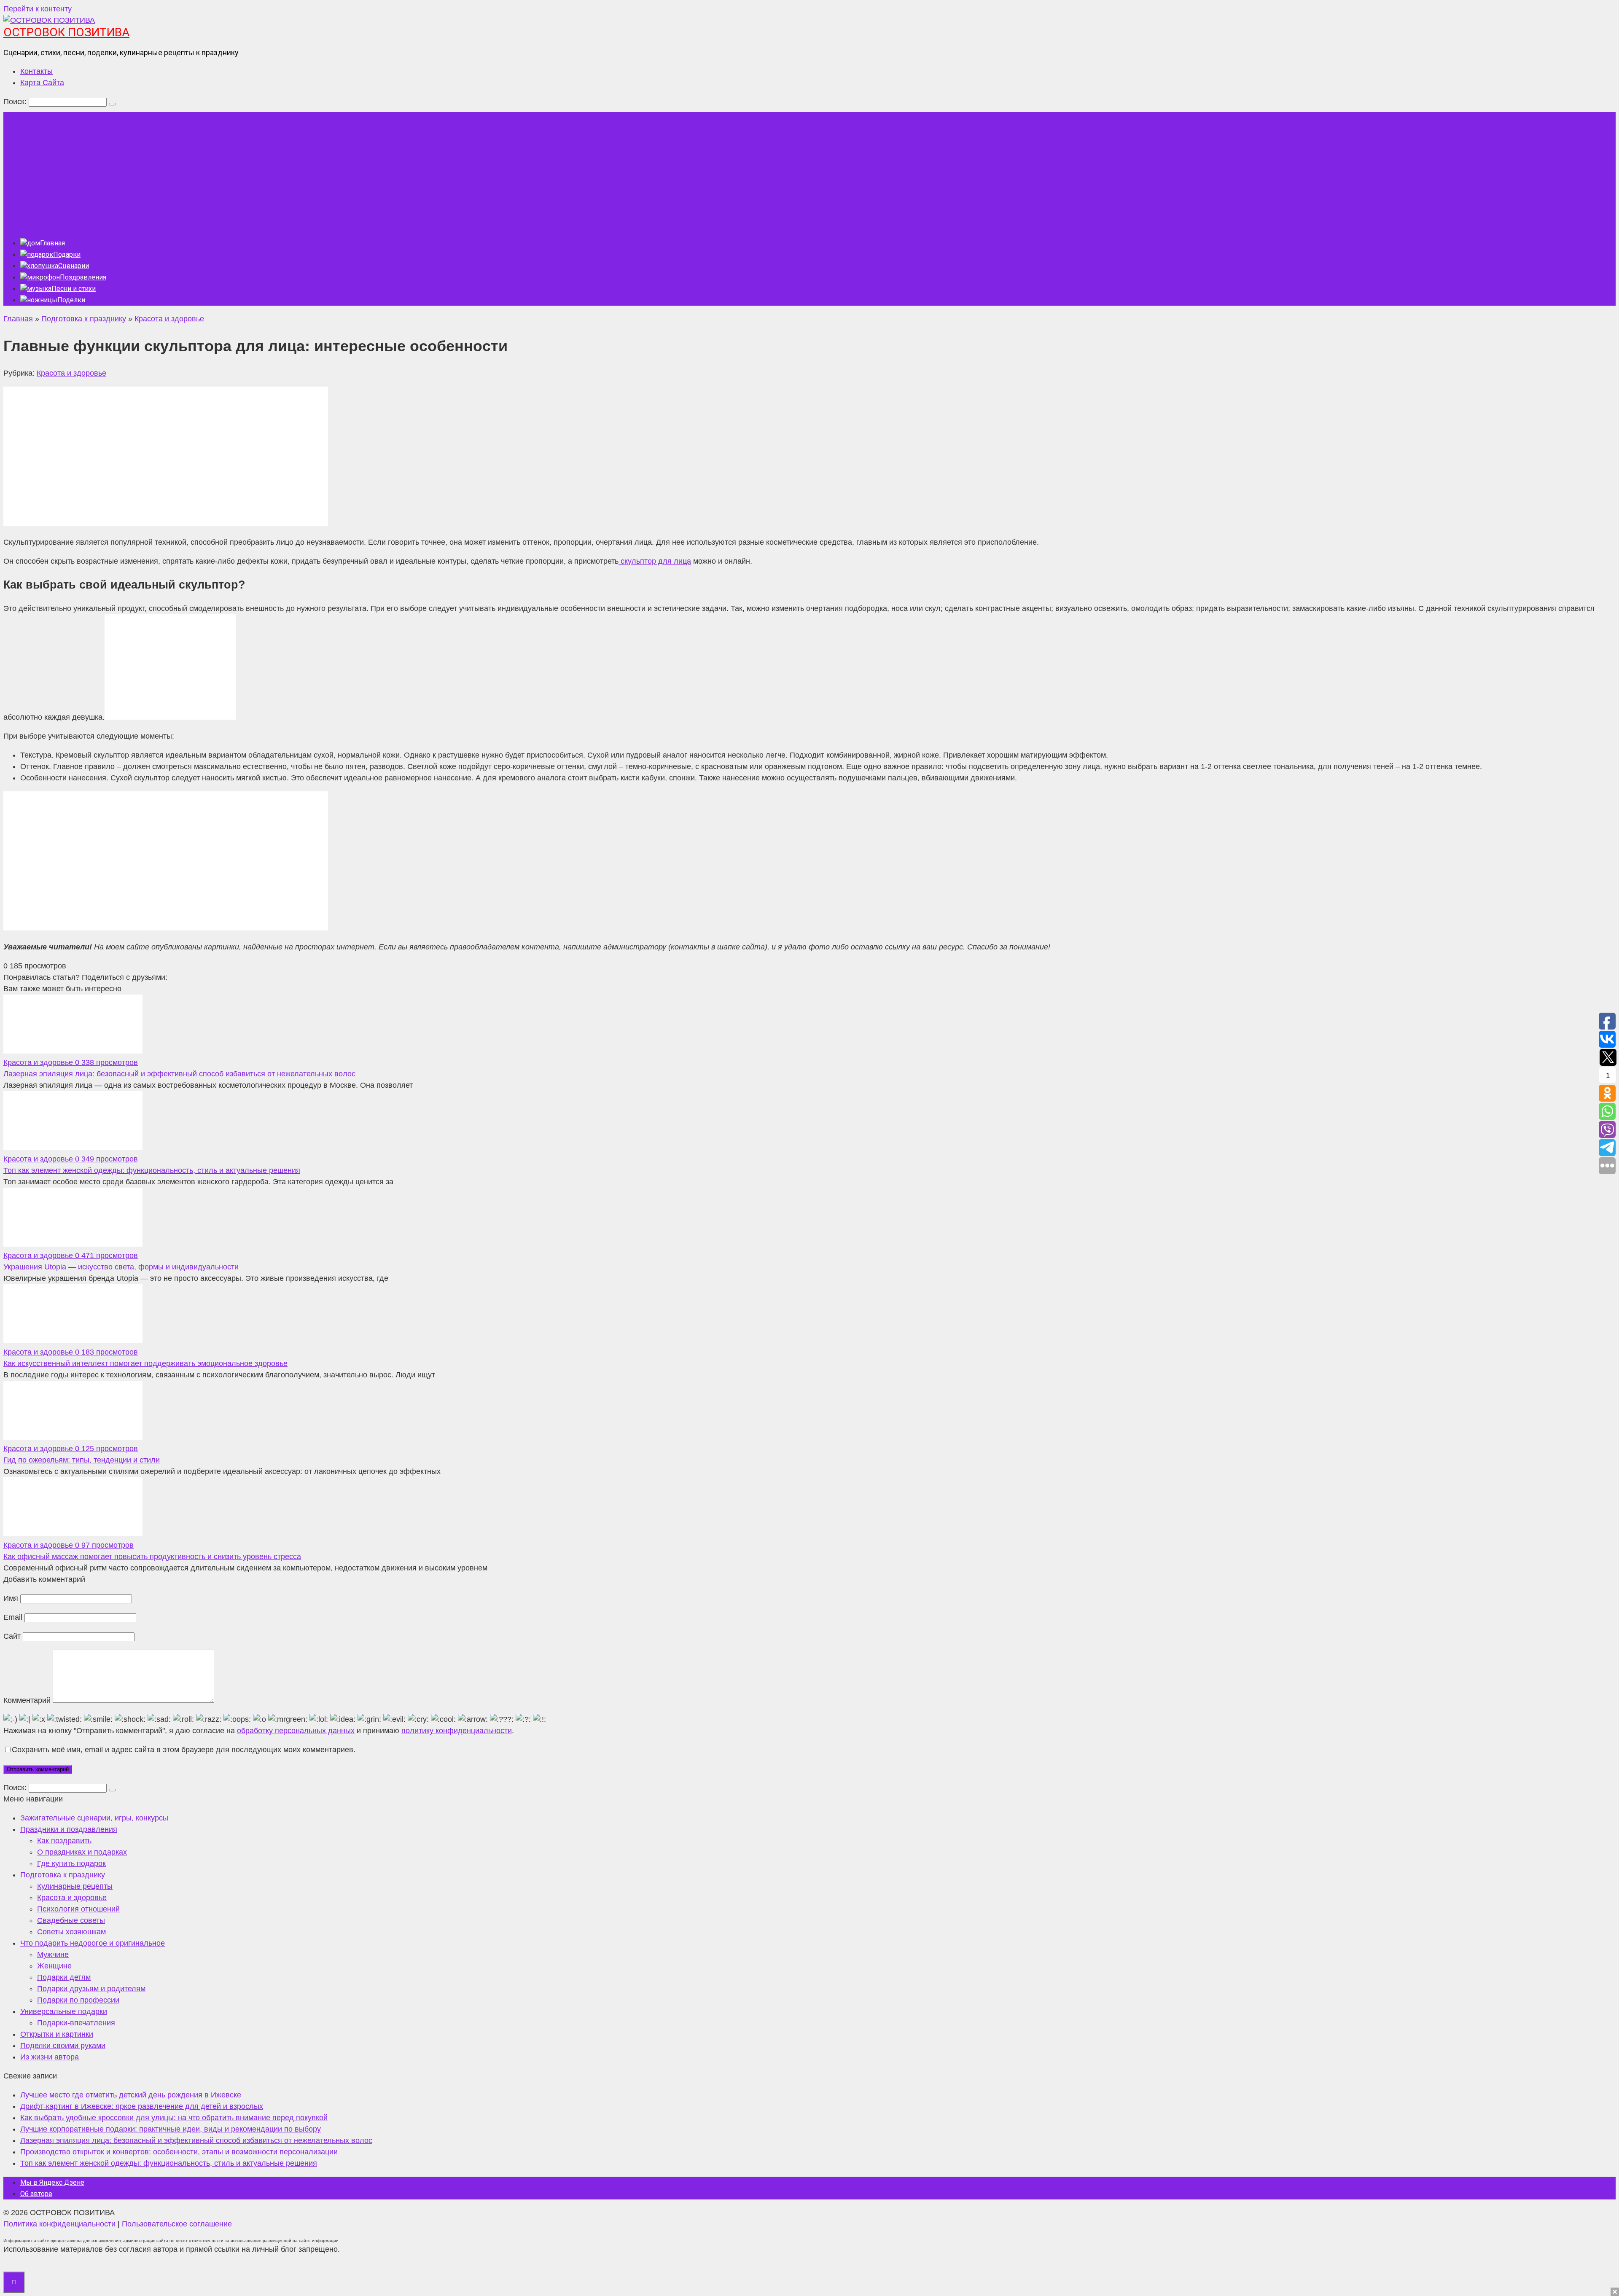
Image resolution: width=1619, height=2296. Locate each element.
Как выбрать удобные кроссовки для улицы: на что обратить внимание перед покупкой (174, 2118)
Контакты (36, 71)
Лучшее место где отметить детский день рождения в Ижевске (131, 2095)
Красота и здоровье (71, 373)
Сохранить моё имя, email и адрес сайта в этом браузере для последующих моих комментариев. (184, 1750)
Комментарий (27, 1700)
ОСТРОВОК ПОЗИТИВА (66, 32)
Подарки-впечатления (76, 2023)
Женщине (54, 1966)
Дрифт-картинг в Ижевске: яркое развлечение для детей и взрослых (142, 2106)
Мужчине (53, 1955)
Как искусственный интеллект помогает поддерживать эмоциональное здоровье (145, 1363)
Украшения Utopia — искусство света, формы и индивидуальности (121, 1267)
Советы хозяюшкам (71, 1932)
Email (13, 1617)
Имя (11, 1598)
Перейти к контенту (38, 9)
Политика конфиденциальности (59, 2224)
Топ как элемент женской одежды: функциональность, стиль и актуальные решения (152, 1170)
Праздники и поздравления (69, 1829)
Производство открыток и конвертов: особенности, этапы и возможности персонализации (179, 2152)
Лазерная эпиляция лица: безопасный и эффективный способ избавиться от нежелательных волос (179, 1074)
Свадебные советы (71, 1920)
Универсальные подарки (64, 2011)
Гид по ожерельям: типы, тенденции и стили (82, 1460)
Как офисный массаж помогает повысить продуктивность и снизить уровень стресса (152, 1557)
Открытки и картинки (57, 2034)
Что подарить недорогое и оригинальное (93, 1943)
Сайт (12, 1636)
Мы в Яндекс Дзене (52, 2182)
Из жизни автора (50, 2057)
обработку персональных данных (296, 1731)
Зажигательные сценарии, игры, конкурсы (94, 1818)
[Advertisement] (809, 171)
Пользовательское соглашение (177, 2224)
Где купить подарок (71, 1863)
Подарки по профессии (78, 2000)
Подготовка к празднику (63, 1875)
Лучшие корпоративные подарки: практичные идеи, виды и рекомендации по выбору (171, 2129)
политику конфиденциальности (457, 1731)
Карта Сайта (42, 83)
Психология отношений (78, 1909)
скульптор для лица (655, 561)
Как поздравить (64, 1841)
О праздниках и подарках (82, 1852)
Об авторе (36, 2194)
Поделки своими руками (63, 2046)
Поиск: (16, 102)
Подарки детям (64, 1977)
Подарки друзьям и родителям (91, 1989)
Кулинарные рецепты (75, 1886)
